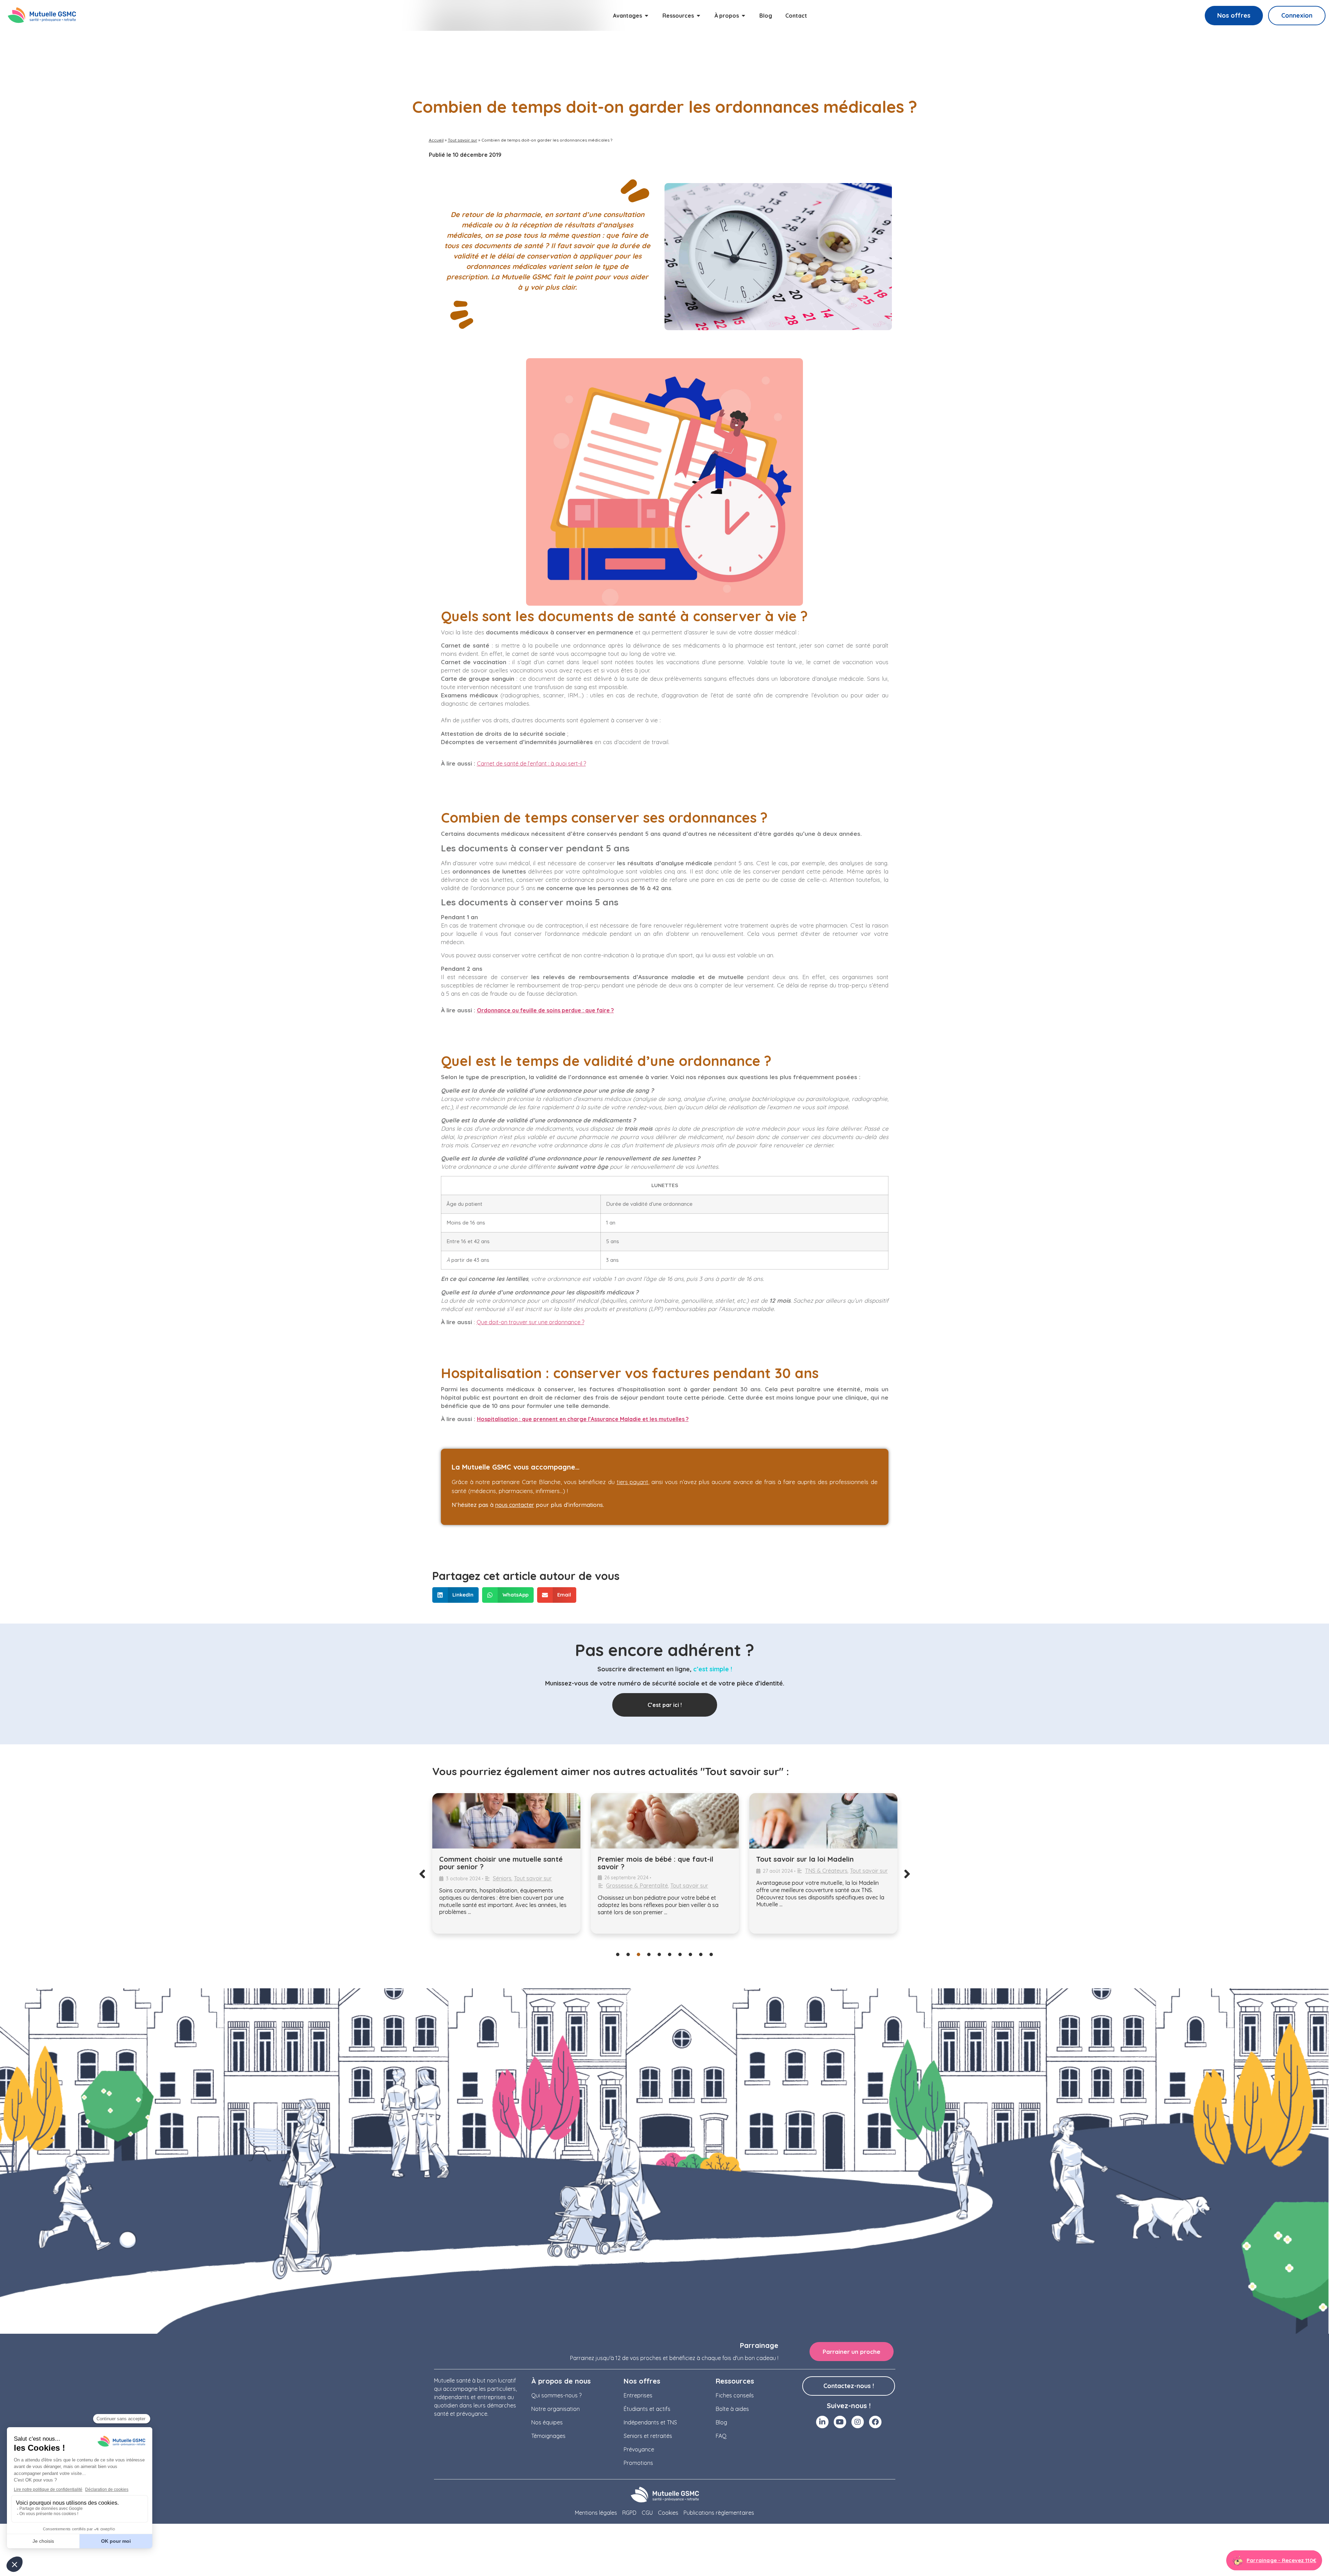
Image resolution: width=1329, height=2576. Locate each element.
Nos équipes (547, 2422)
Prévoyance (639, 2449)
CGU (647, 2513)
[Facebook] (875, 2422)
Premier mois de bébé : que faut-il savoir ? (497, 1863)
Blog (721, 2422)
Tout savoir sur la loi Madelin (647, 1859)
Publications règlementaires (719, 2513)
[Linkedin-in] (822, 2422)
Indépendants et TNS (650, 2422)
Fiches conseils (735, 2395)
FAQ (721, 2436)
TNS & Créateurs (668, 1871)
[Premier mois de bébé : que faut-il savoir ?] (506, 1821)
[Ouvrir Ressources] (698, 16)
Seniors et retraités (648, 2436)
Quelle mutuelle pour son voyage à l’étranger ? (815, 1863)
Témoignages (548, 2436)
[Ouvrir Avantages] (647, 16)
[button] (456, 1595)
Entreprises (638, 2395)
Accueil (436, 140)
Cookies (668, 2513)
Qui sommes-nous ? (556, 2395)
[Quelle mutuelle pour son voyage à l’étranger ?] (823, 1821)
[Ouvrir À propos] (743, 16)
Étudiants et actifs (647, 2409)
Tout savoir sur (463, 140)
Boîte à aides (732, 2409)
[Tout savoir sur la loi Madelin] (665, 1821)
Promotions (638, 2463)
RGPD (629, 2513)
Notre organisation (555, 2409)
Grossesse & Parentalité (478, 1886)
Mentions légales (596, 2513)
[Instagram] (858, 2422)
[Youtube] (840, 2422)
